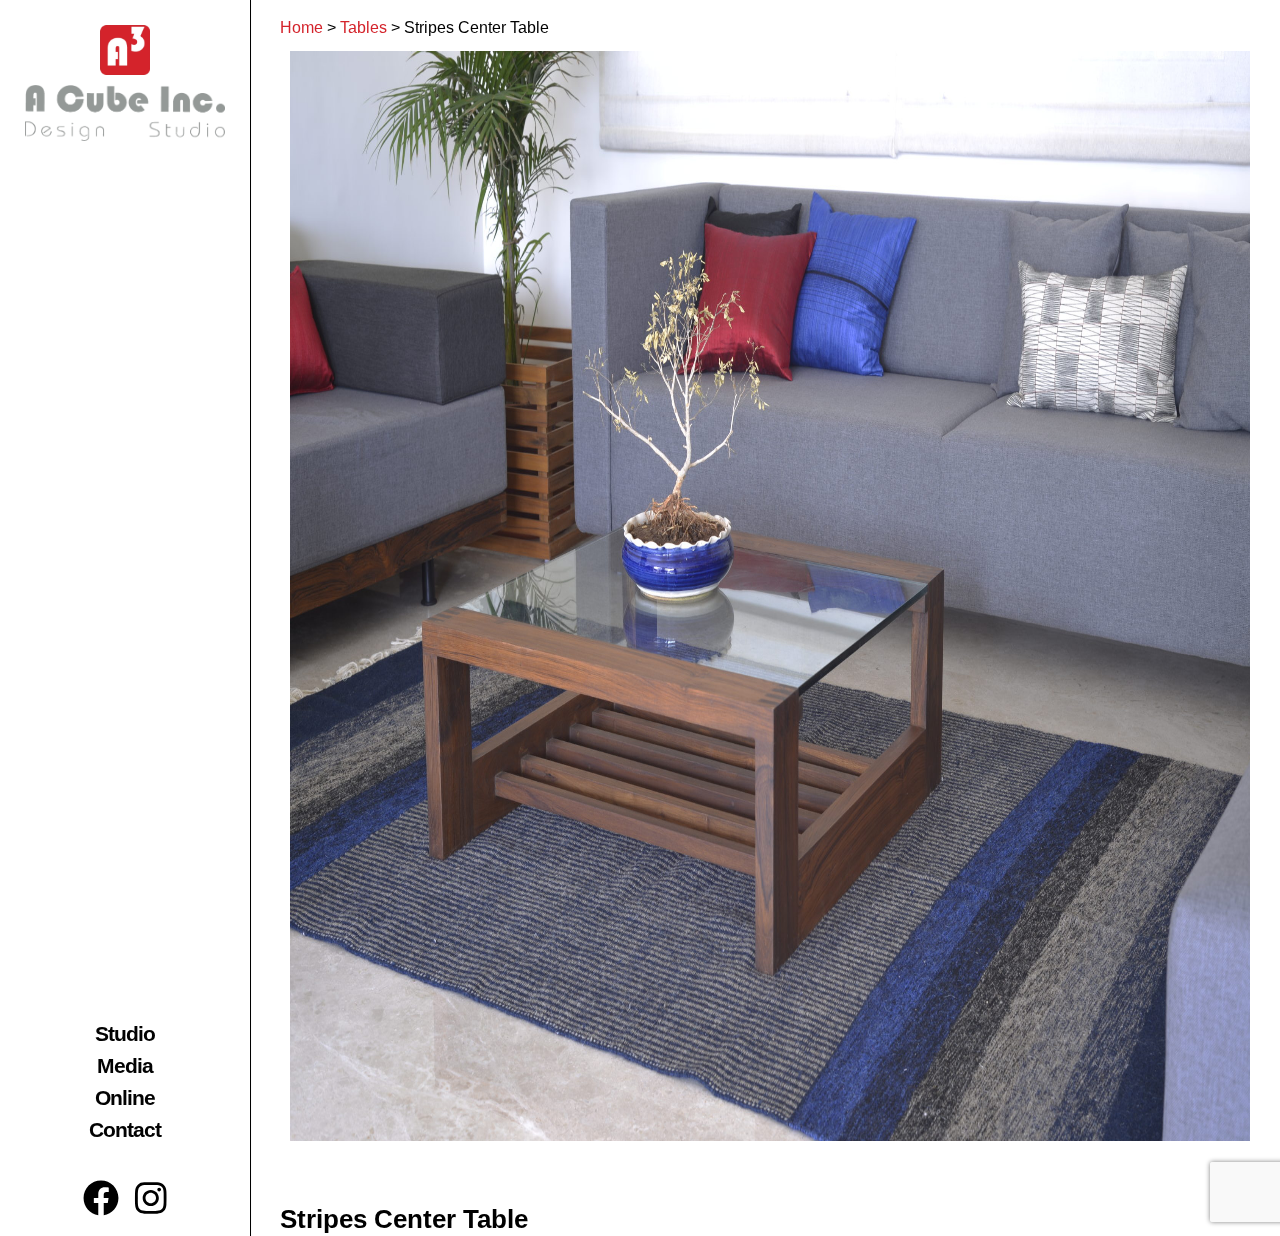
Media (125, 1065)
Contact (125, 1129)
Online (125, 1097)
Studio (125, 1033)
